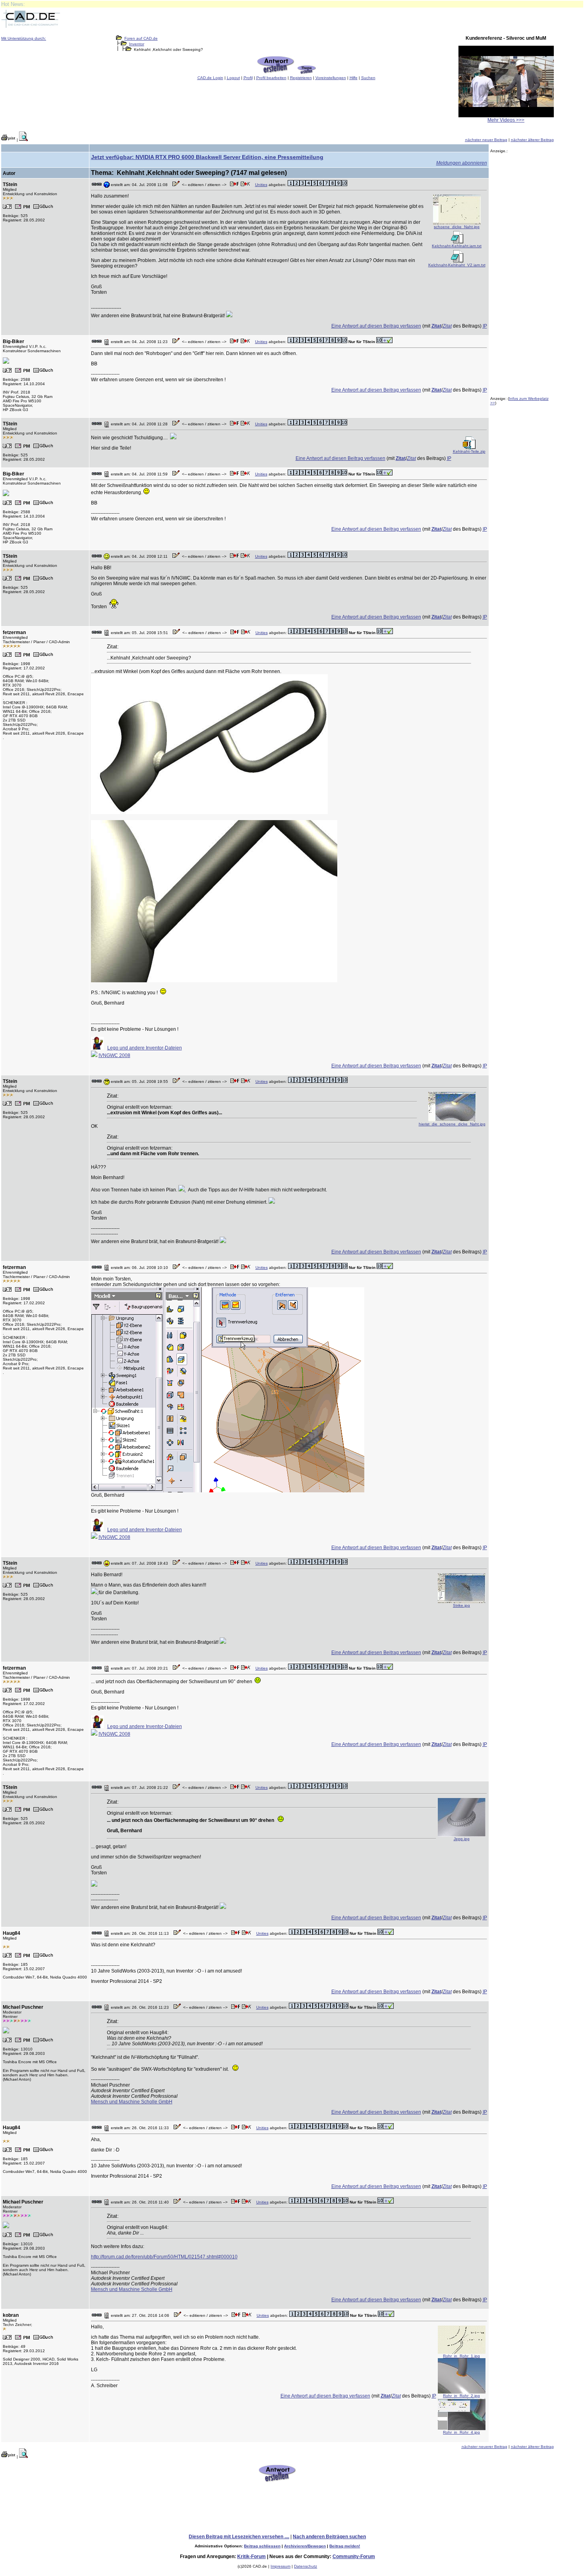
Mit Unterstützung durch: (24, 38)
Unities (261, 185)
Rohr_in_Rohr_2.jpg (461, 2396)
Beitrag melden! (345, 2546)
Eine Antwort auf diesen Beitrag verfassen (376, 326)
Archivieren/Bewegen (305, 2546)
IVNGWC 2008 (114, 1055)
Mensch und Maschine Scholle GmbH (132, 2102)
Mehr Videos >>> (506, 120)
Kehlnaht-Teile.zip (469, 451)
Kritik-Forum (251, 2557)
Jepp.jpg (462, 1839)
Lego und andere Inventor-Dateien (145, 1048)
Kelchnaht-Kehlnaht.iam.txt (457, 246)
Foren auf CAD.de (141, 38)
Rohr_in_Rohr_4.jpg (461, 2432)
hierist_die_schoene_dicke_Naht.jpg (452, 1124)
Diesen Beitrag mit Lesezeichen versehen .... (239, 2537)
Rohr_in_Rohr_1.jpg (461, 2356)
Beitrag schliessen (262, 2546)
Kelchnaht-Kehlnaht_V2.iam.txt (457, 265)
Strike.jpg (461, 1605)
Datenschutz (306, 2566)
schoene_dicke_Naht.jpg (457, 227)
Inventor (137, 44)
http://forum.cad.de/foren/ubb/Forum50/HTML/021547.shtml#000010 (164, 2257)
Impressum (280, 2566)
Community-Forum (354, 2557)
